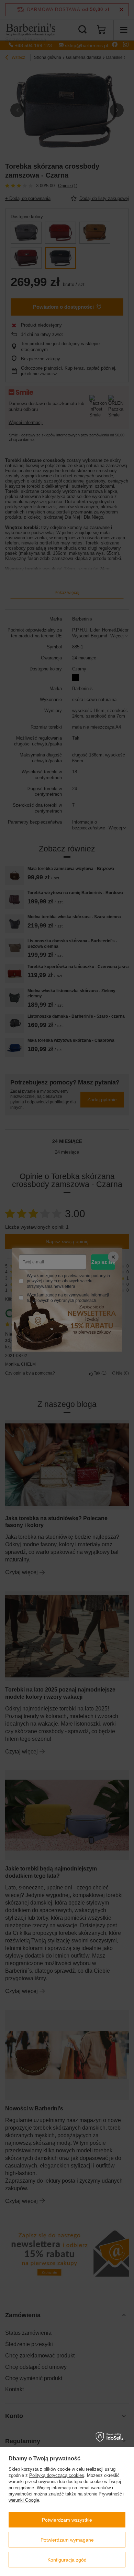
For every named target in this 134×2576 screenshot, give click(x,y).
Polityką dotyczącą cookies (57, 2475)
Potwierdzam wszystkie (67, 2520)
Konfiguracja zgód (67, 2560)
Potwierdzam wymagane (67, 2540)
